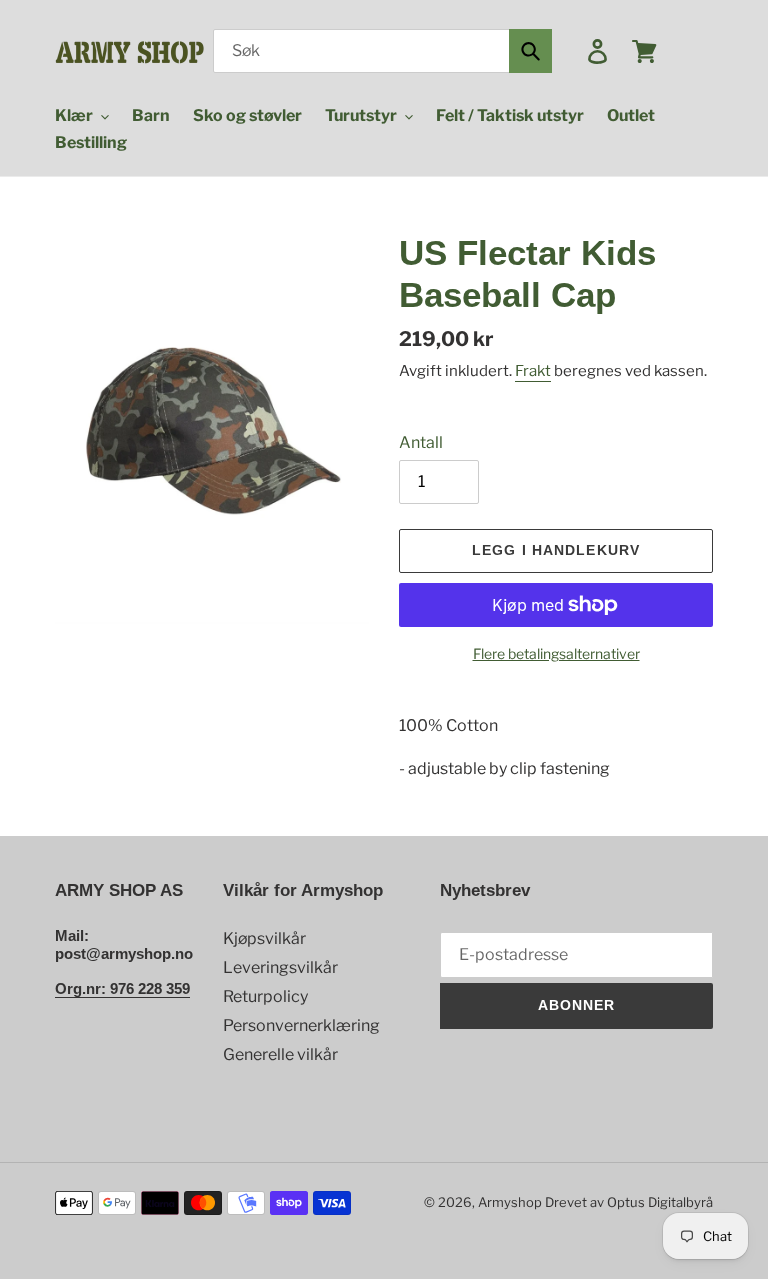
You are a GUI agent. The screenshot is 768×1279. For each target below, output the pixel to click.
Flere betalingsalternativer (556, 653)
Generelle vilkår (280, 1054)
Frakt (533, 371)
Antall (421, 442)
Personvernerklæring (301, 1025)
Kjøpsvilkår (264, 938)
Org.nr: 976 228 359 (122, 988)
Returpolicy (265, 996)
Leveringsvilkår (280, 967)
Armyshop (510, 1202)
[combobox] (383, 51)
